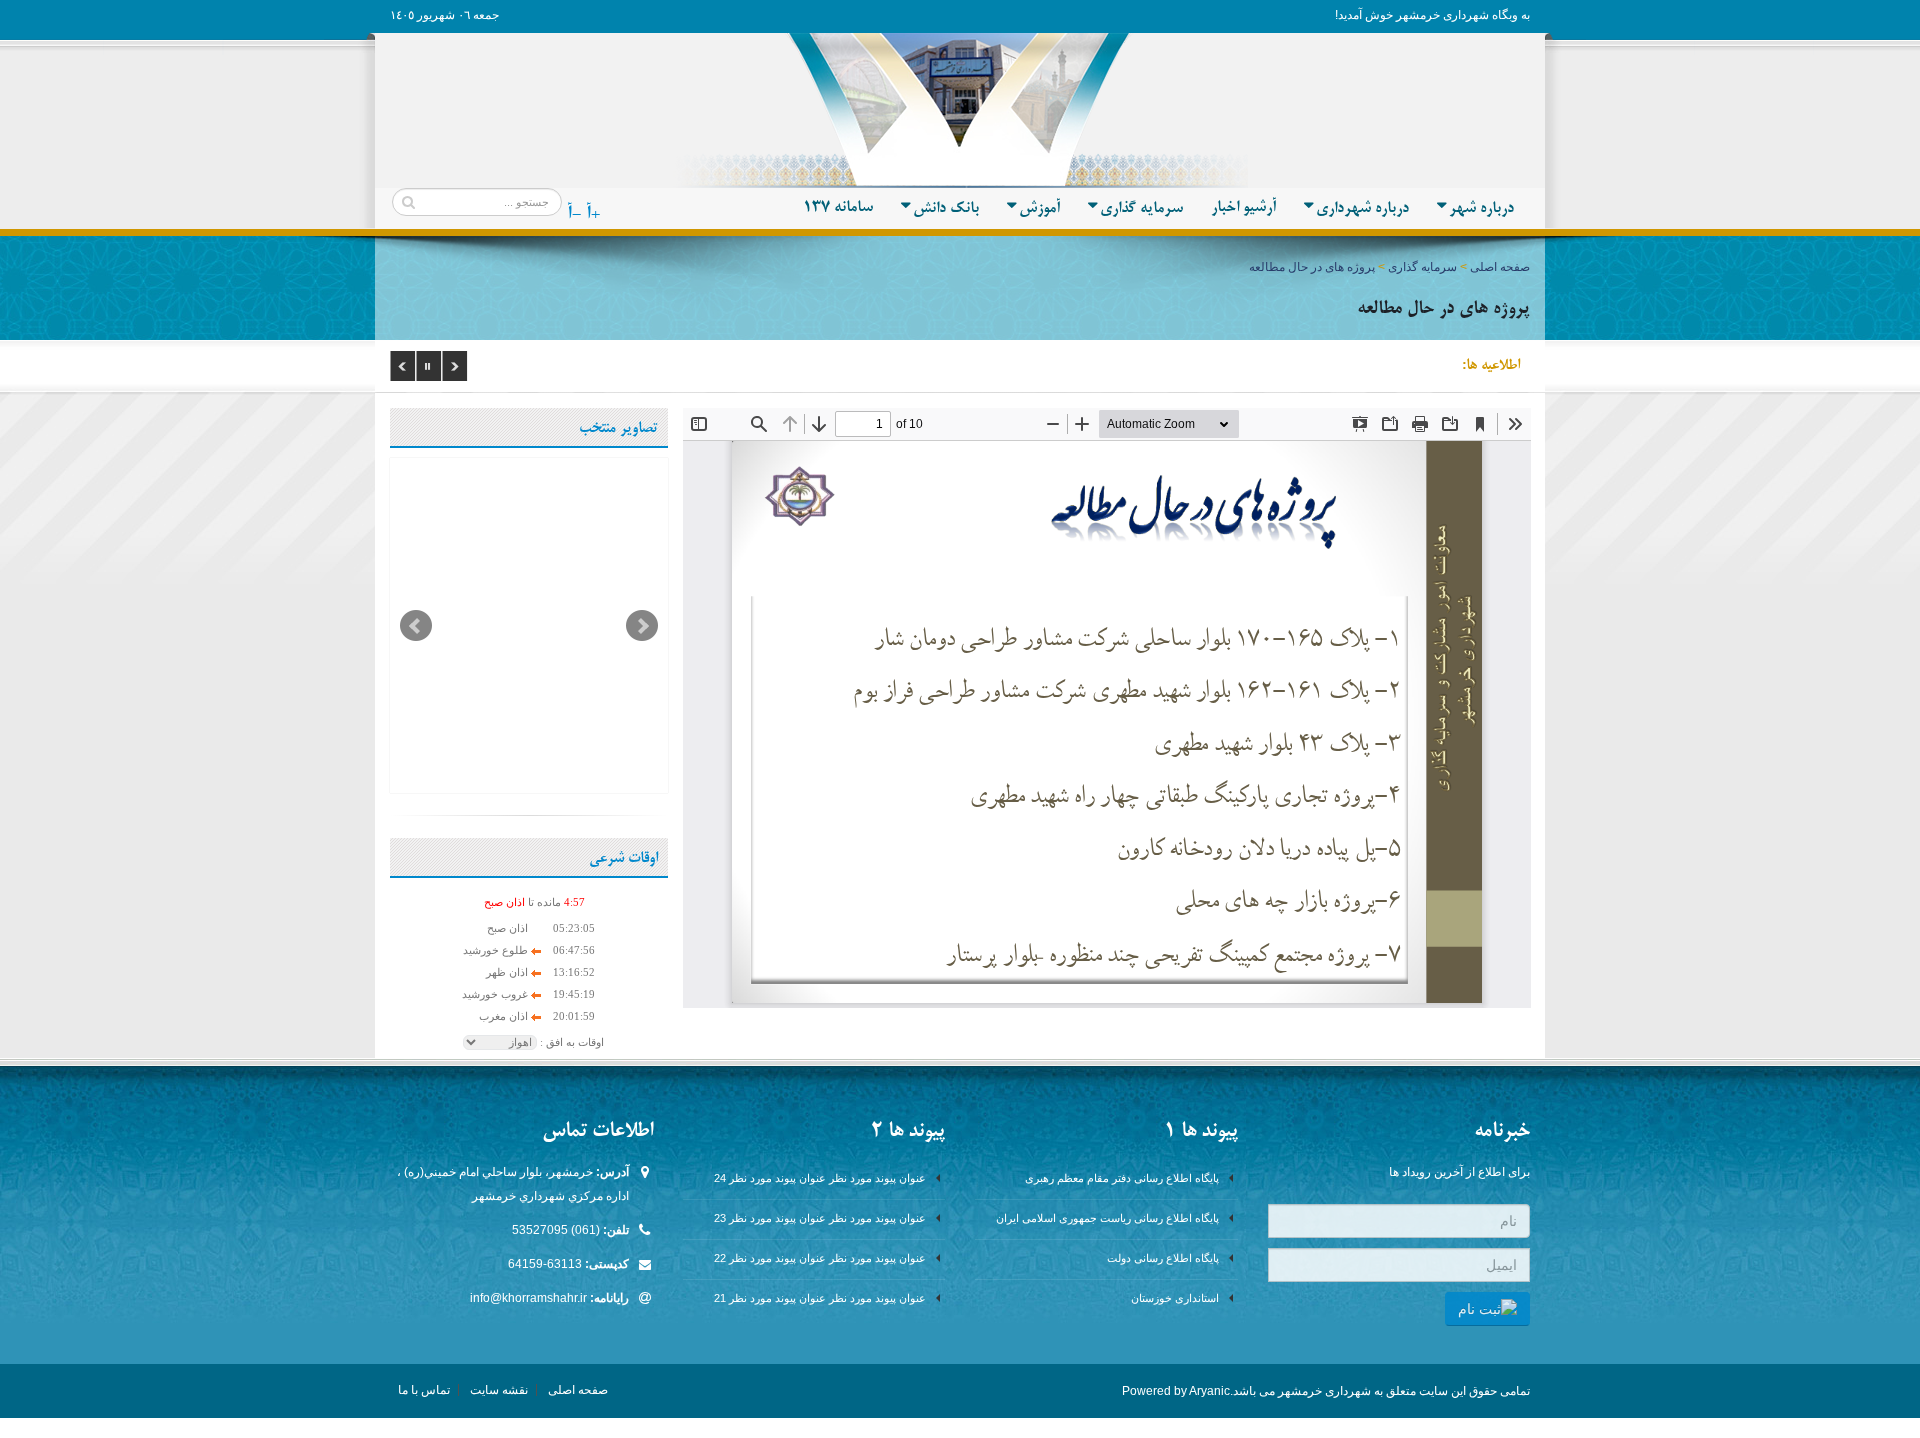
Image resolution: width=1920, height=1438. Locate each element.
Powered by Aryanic (1176, 1391)
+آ (593, 214)
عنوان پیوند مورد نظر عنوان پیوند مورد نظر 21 (820, 1298)
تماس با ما (424, 1390)
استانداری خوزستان (1175, 1298)
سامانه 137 (838, 208)
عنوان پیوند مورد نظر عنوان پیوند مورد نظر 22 (820, 1258)
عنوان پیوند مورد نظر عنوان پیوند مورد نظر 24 (820, 1178)
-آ (574, 214)
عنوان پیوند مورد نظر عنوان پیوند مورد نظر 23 (820, 1218)
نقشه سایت (499, 1390)
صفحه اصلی (1500, 267)
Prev (416, 626)
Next (642, 626)
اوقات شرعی (623, 859)
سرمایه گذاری (1422, 267)
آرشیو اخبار (1243, 208)
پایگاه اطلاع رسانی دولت (1163, 1258)
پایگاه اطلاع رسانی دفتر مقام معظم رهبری (1122, 1178)
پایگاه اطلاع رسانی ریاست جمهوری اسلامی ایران (1107, 1218)
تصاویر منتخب (618, 429)
